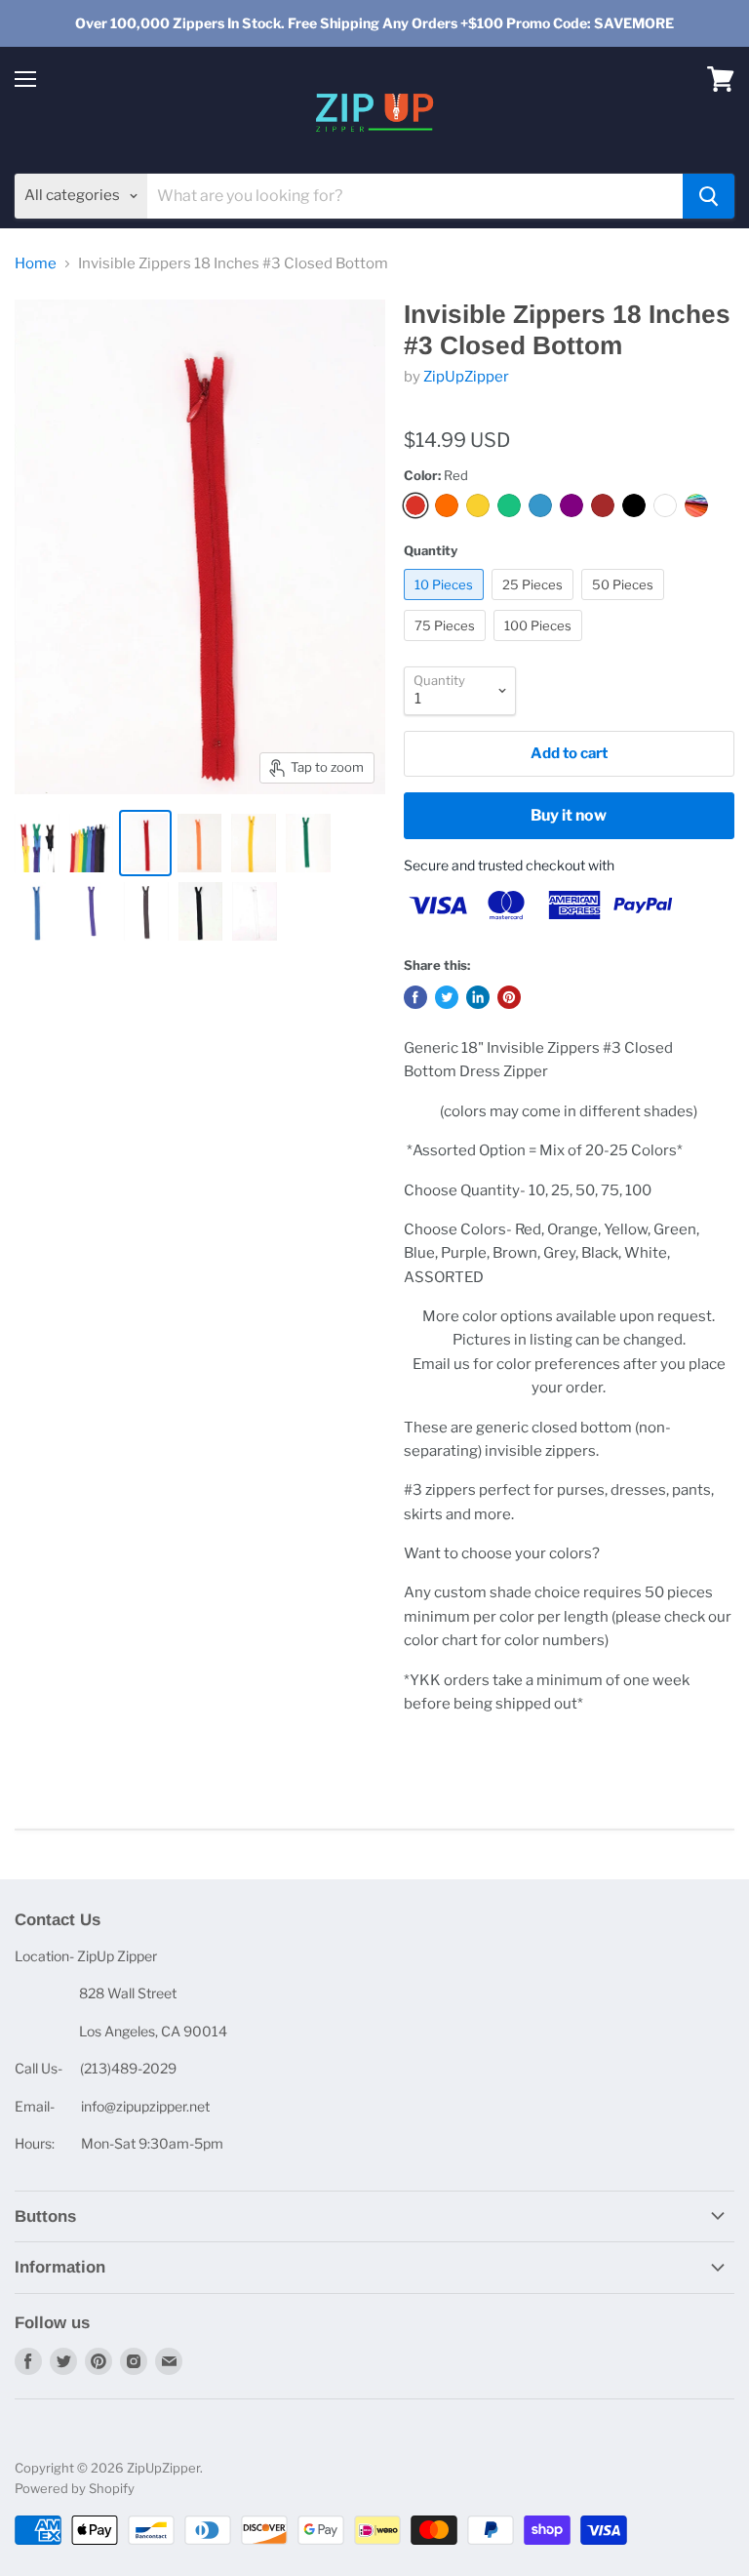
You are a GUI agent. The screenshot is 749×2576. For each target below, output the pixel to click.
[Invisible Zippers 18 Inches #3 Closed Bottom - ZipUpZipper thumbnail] (37, 843)
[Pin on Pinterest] (509, 997)
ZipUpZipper (466, 377)
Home (36, 264)
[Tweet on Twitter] (447, 997)
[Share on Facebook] (415, 997)
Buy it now (569, 815)
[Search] (709, 196)
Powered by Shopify (75, 2488)
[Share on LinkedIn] (478, 997)
